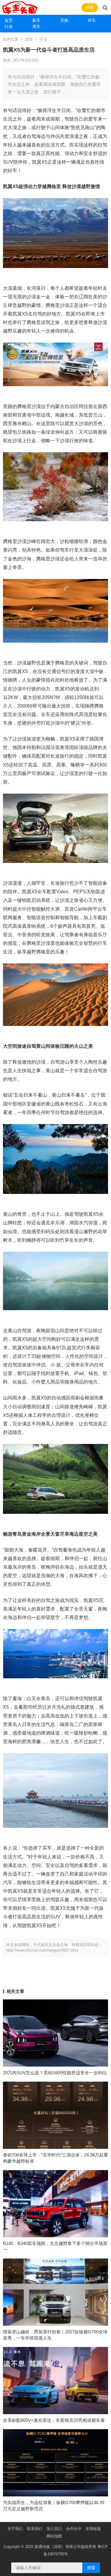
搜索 (91, 2568)
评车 (92, 20)
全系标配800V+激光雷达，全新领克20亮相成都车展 (54, 2420)
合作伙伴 (74, 2529)
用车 (36, 27)
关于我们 (15, 2529)
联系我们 (35, 2529)
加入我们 (54, 2529)
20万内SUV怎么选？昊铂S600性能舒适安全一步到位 (55, 2073)
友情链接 (93, 2529)
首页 (9, 20)
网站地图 (54, 2536)
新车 (36, 20)
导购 (64, 20)
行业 (9, 27)
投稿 (90, 8)
